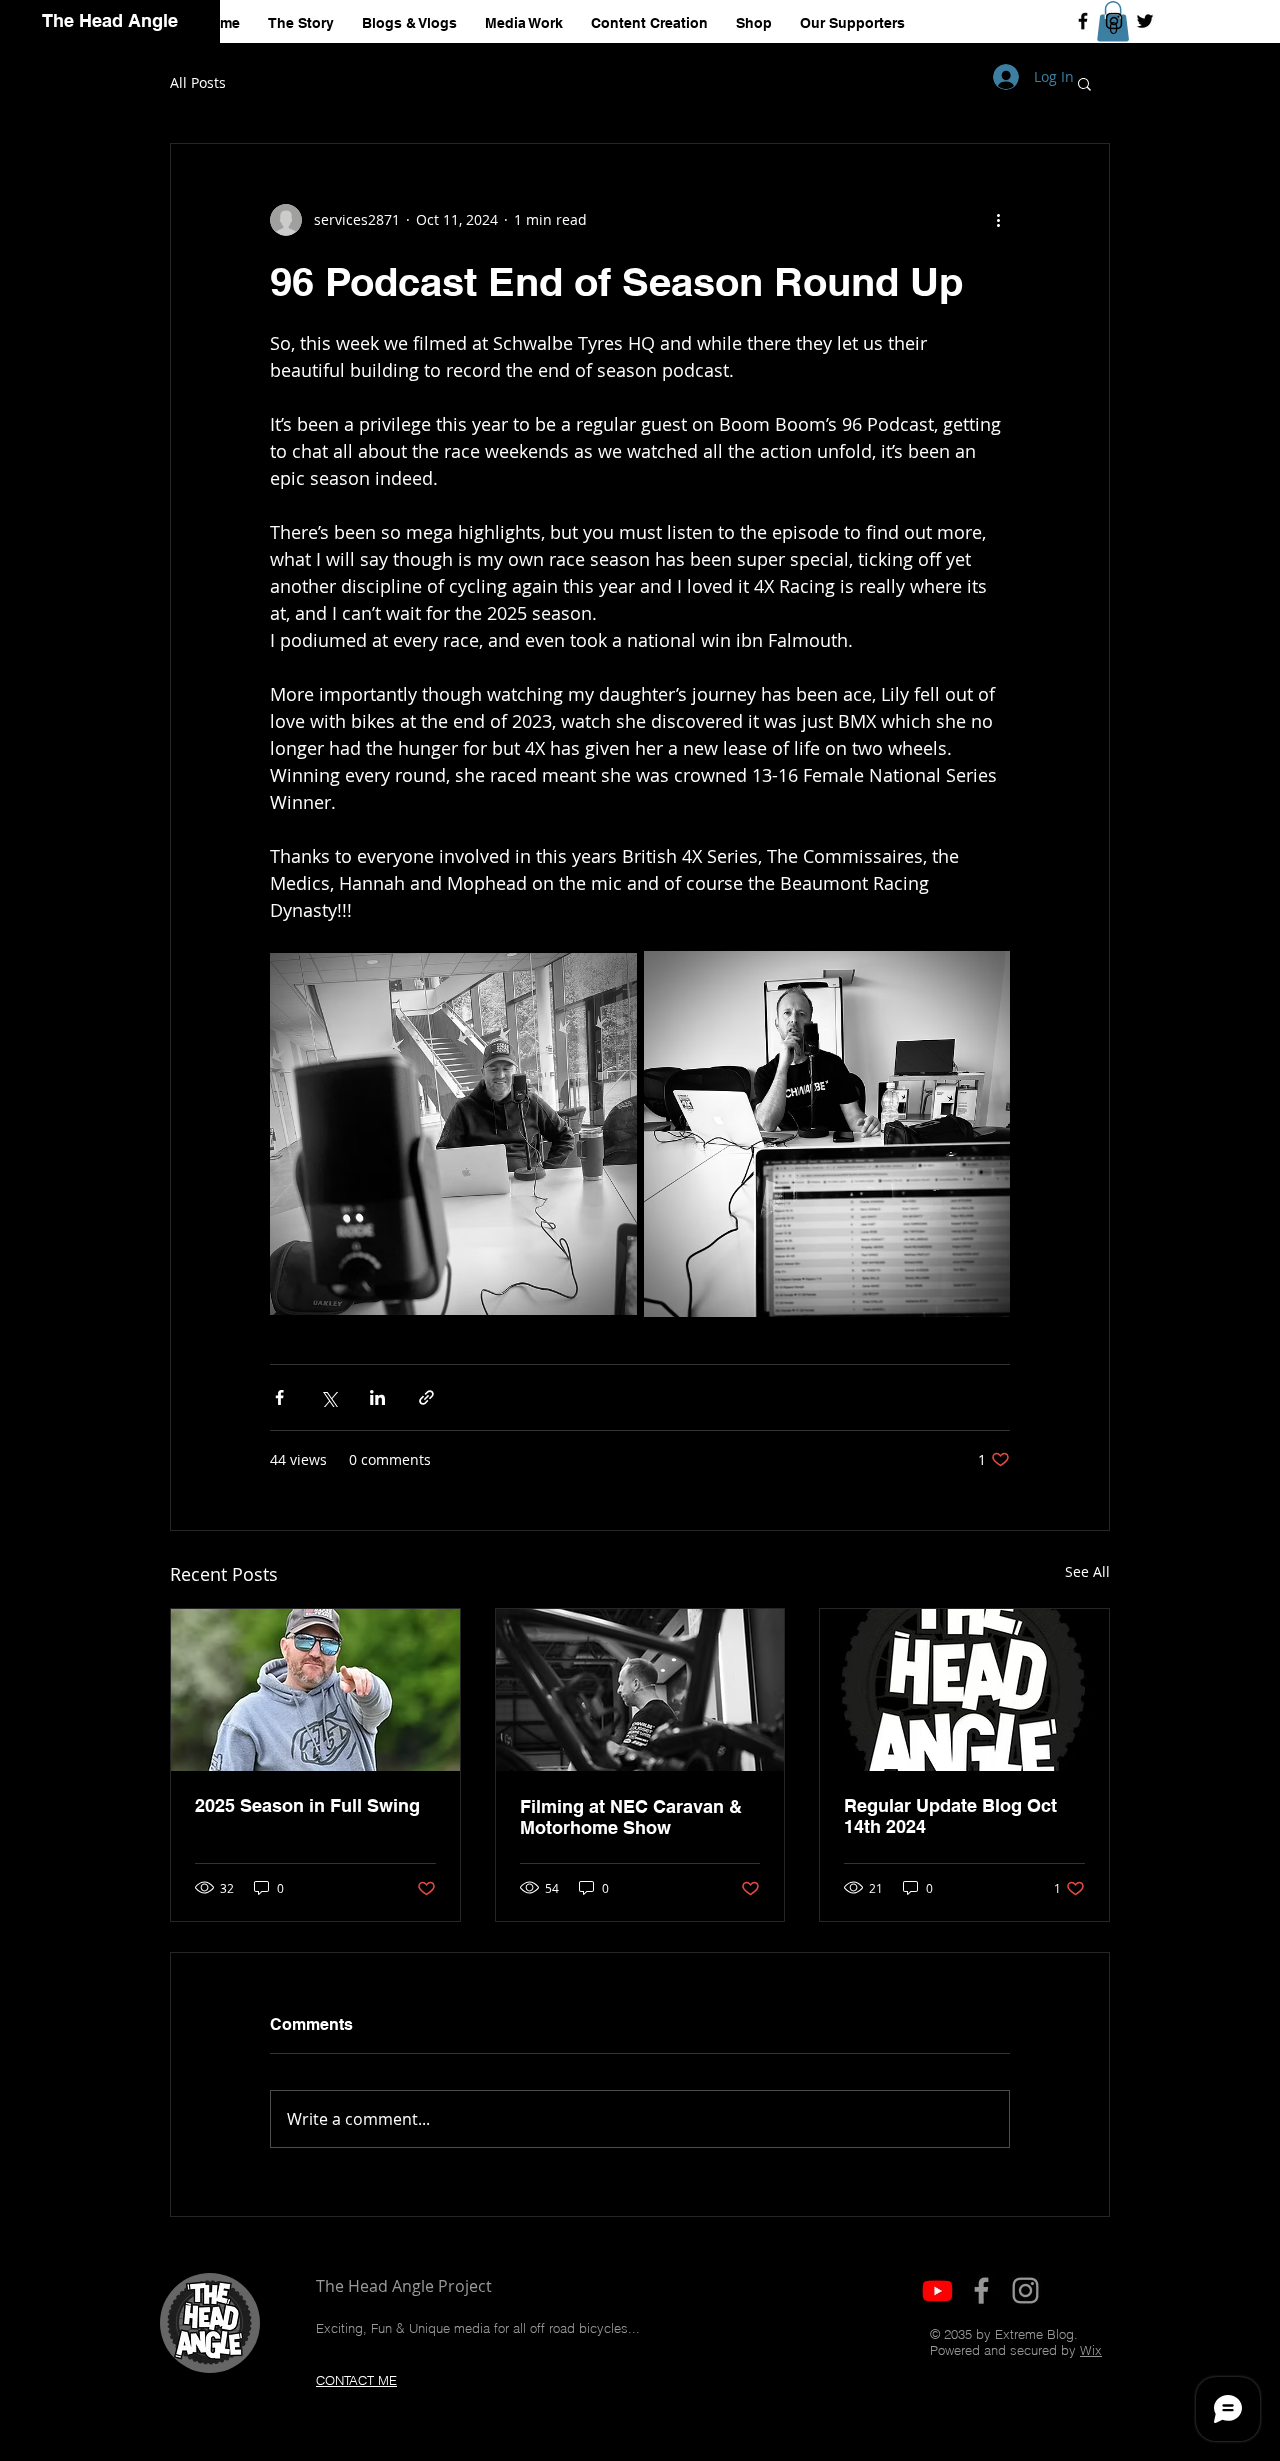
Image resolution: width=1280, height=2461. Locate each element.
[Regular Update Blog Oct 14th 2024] (964, 1690)
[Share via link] (426, 1397)
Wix (1091, 2350)
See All (1087, 1571)
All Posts (198, 82)
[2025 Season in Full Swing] (315, 1690)
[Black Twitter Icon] (1145, 21)
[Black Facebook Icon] (1083, 21)
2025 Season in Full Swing (307, 1805)
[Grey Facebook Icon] (981, 2290)
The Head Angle (110, 20)
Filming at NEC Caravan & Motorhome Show (631, 1817)
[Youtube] (937, 2290)
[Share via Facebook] (279, 1397)
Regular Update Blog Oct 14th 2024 (950, 1816)
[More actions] (998, 220)
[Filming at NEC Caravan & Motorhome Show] (640, 1690)
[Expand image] (453, 1134)
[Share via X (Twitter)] (328, 1397)
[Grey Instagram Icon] (1025, 2290)
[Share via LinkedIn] (377, 1397)
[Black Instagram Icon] (1114, 21)
